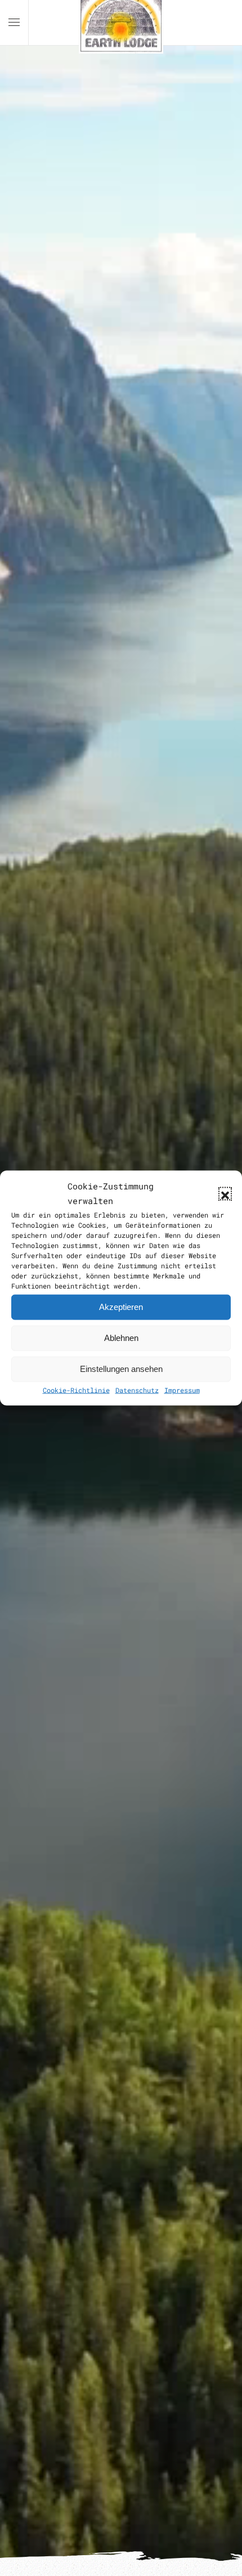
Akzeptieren (121, 1307)
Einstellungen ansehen (121, 1369)
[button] (225, 1194)
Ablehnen (121, 1338)
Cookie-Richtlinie (76, 1389)
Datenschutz (137, 1389)
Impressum (182, 1389)
